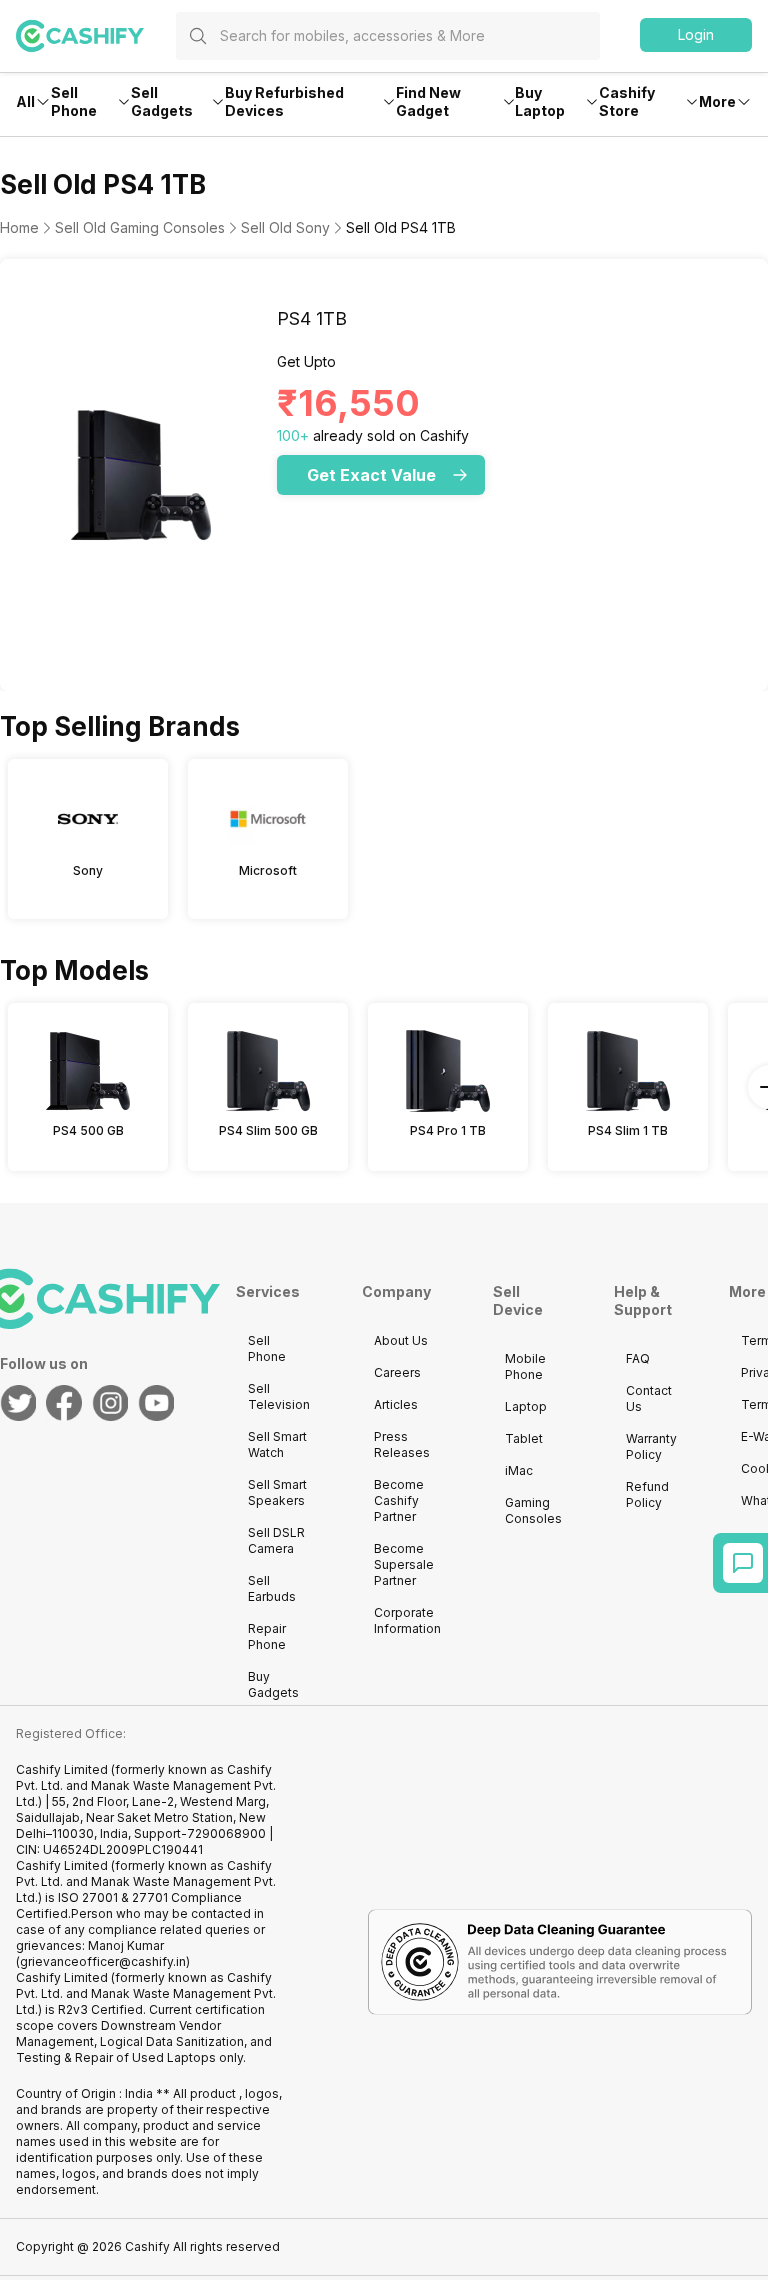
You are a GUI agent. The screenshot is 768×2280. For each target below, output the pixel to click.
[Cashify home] (96, 36)
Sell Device (518, 1300)
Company (396, 1291)
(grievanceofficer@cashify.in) (103, 1961)
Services (268, 1291)
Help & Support (643, 1300)
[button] (696, 35)
